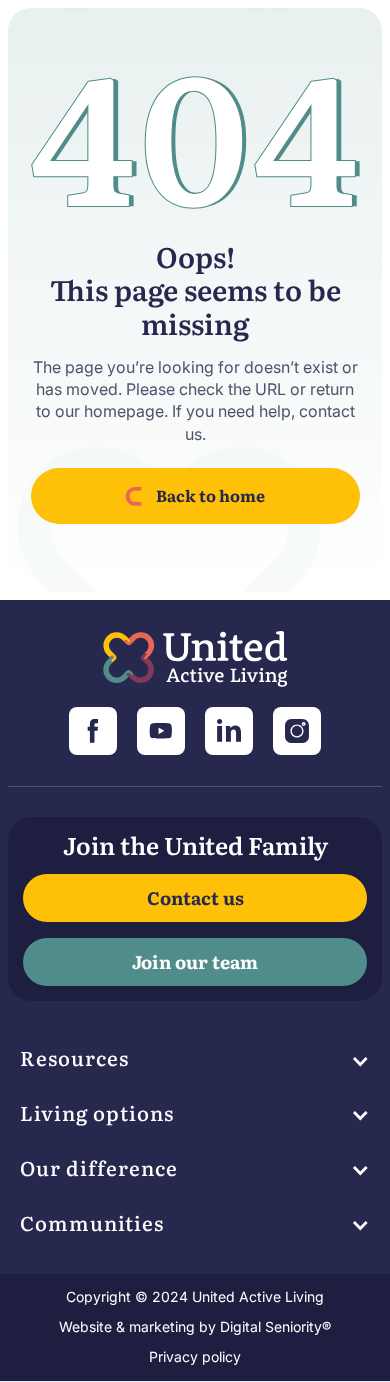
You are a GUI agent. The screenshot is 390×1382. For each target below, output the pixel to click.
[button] (195, 1063)
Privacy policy (195, 1356)
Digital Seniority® (275, 1326)
